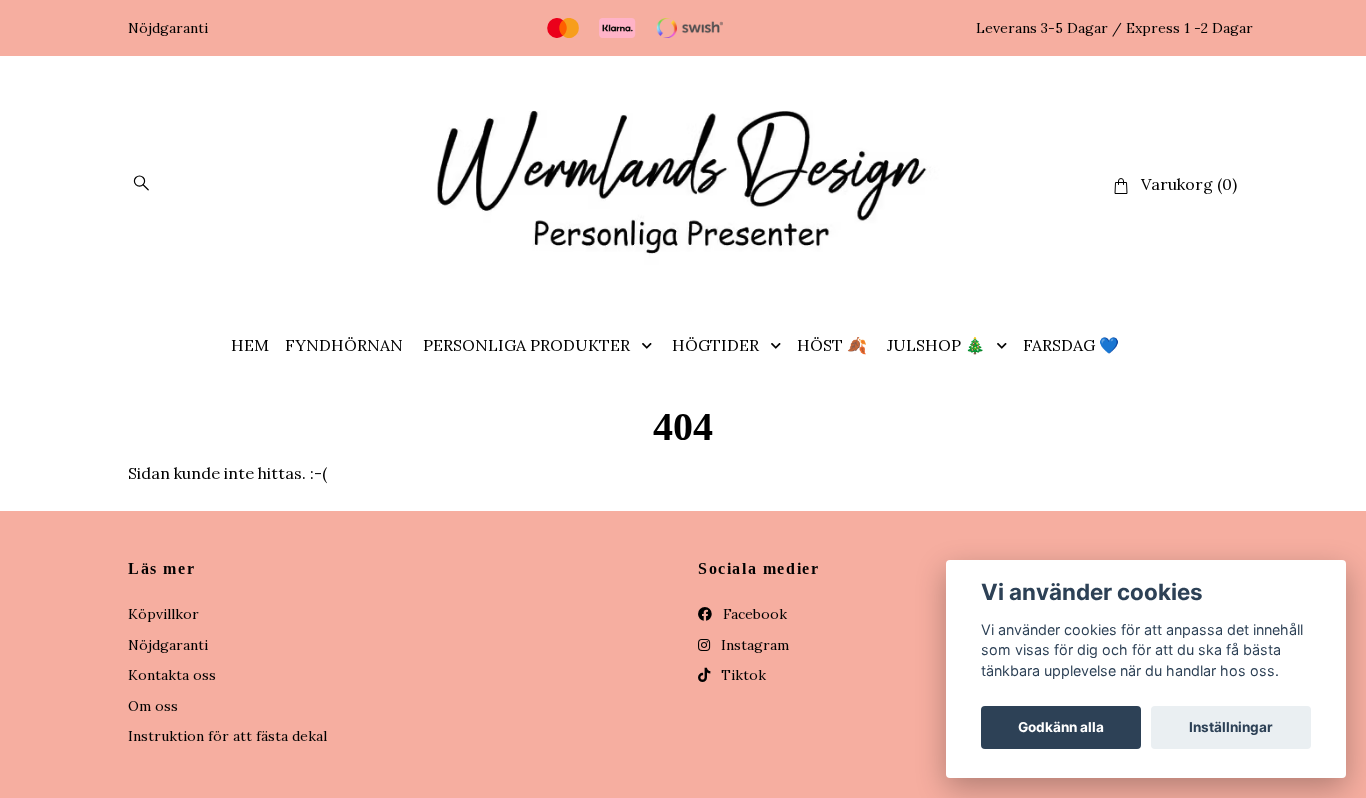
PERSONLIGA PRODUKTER (526, 345)
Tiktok (741, 675)
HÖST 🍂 (832, 345)
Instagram (753, 645)
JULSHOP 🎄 (936, 345)
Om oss (153, 706)
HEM (250, 345)
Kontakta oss (172, 675)
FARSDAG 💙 (1071, 345)
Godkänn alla (1061, 727)
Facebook (753, 614)
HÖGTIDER (715, 345)
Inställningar (1231, 727)
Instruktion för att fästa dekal (227, 736)
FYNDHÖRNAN (344, 345)
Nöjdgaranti (168, 645)
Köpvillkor (163, 614)
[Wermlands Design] (683, 184)
